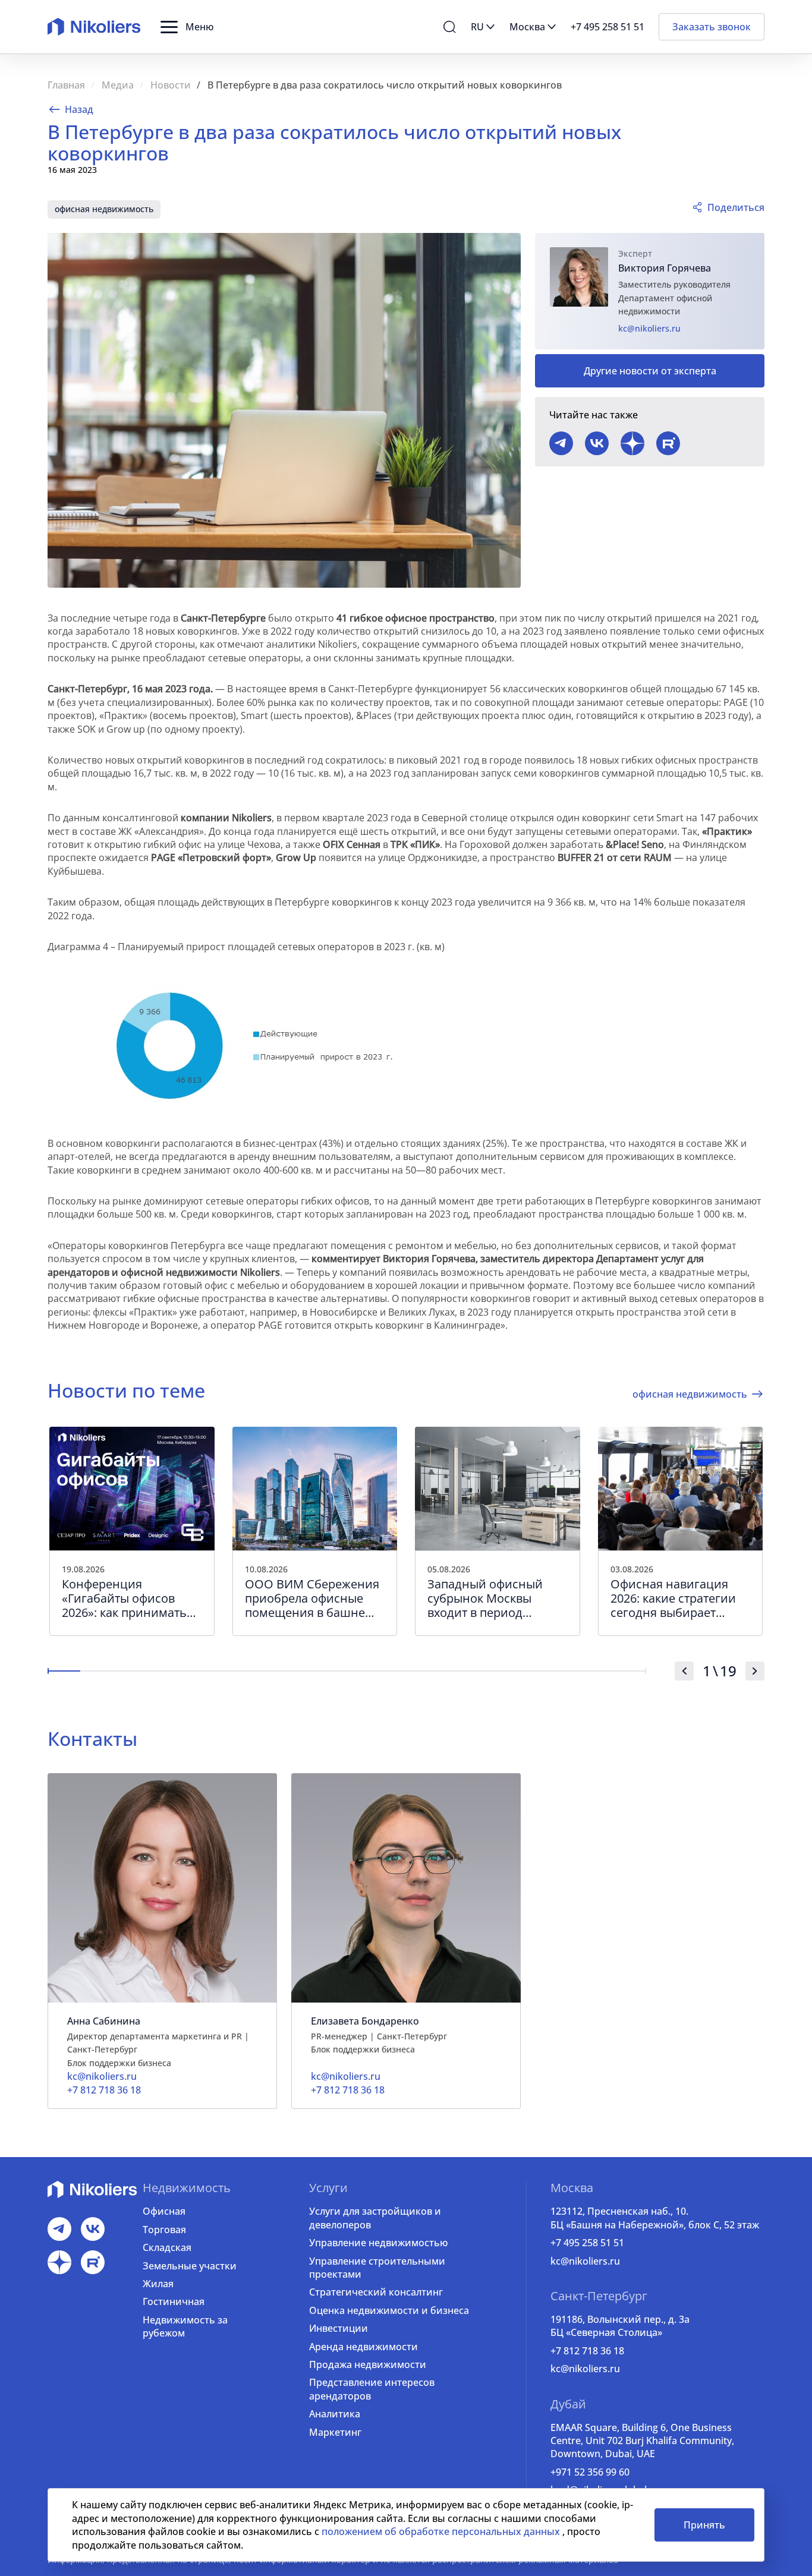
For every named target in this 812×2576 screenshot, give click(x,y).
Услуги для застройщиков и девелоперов (375, 2218)
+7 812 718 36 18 (587, 2351)
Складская (167, 2247)
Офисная (164, 2211)
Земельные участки (190, 2266)
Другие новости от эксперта (650, 371)
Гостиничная (174, 2301)
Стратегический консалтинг (376, 2292)
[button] (187, 27)
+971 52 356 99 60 (590, 2472)
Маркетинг (335, 2432)
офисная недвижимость (104, 209)
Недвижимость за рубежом (185, 2326)
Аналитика (335, 2414)
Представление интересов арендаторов (372, 2389)
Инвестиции (339, 2328)
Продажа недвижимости (368, 2364)
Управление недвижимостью (378, 2243)
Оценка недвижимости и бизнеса (389, 2310)
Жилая (158, 2284)
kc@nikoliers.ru (649, 328)
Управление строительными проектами (377, 2268)
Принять (704, 2525)
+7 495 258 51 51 (587, 2243)
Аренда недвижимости (363, 2347)
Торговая (164, 2230)
